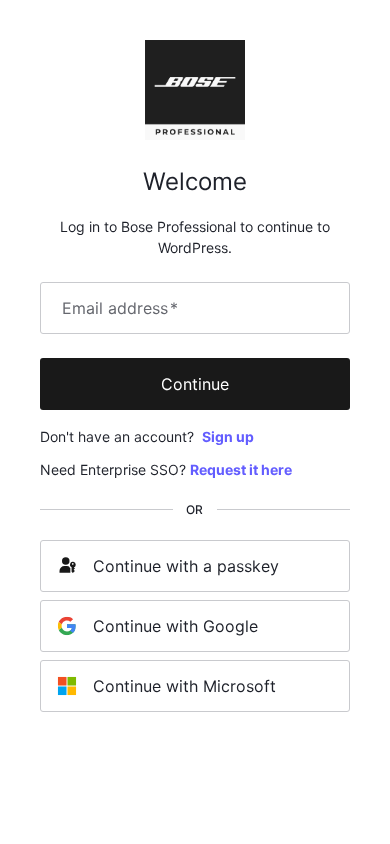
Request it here (241, 469)
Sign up (228, 436)
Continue (195, 384)
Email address (120, 308)
